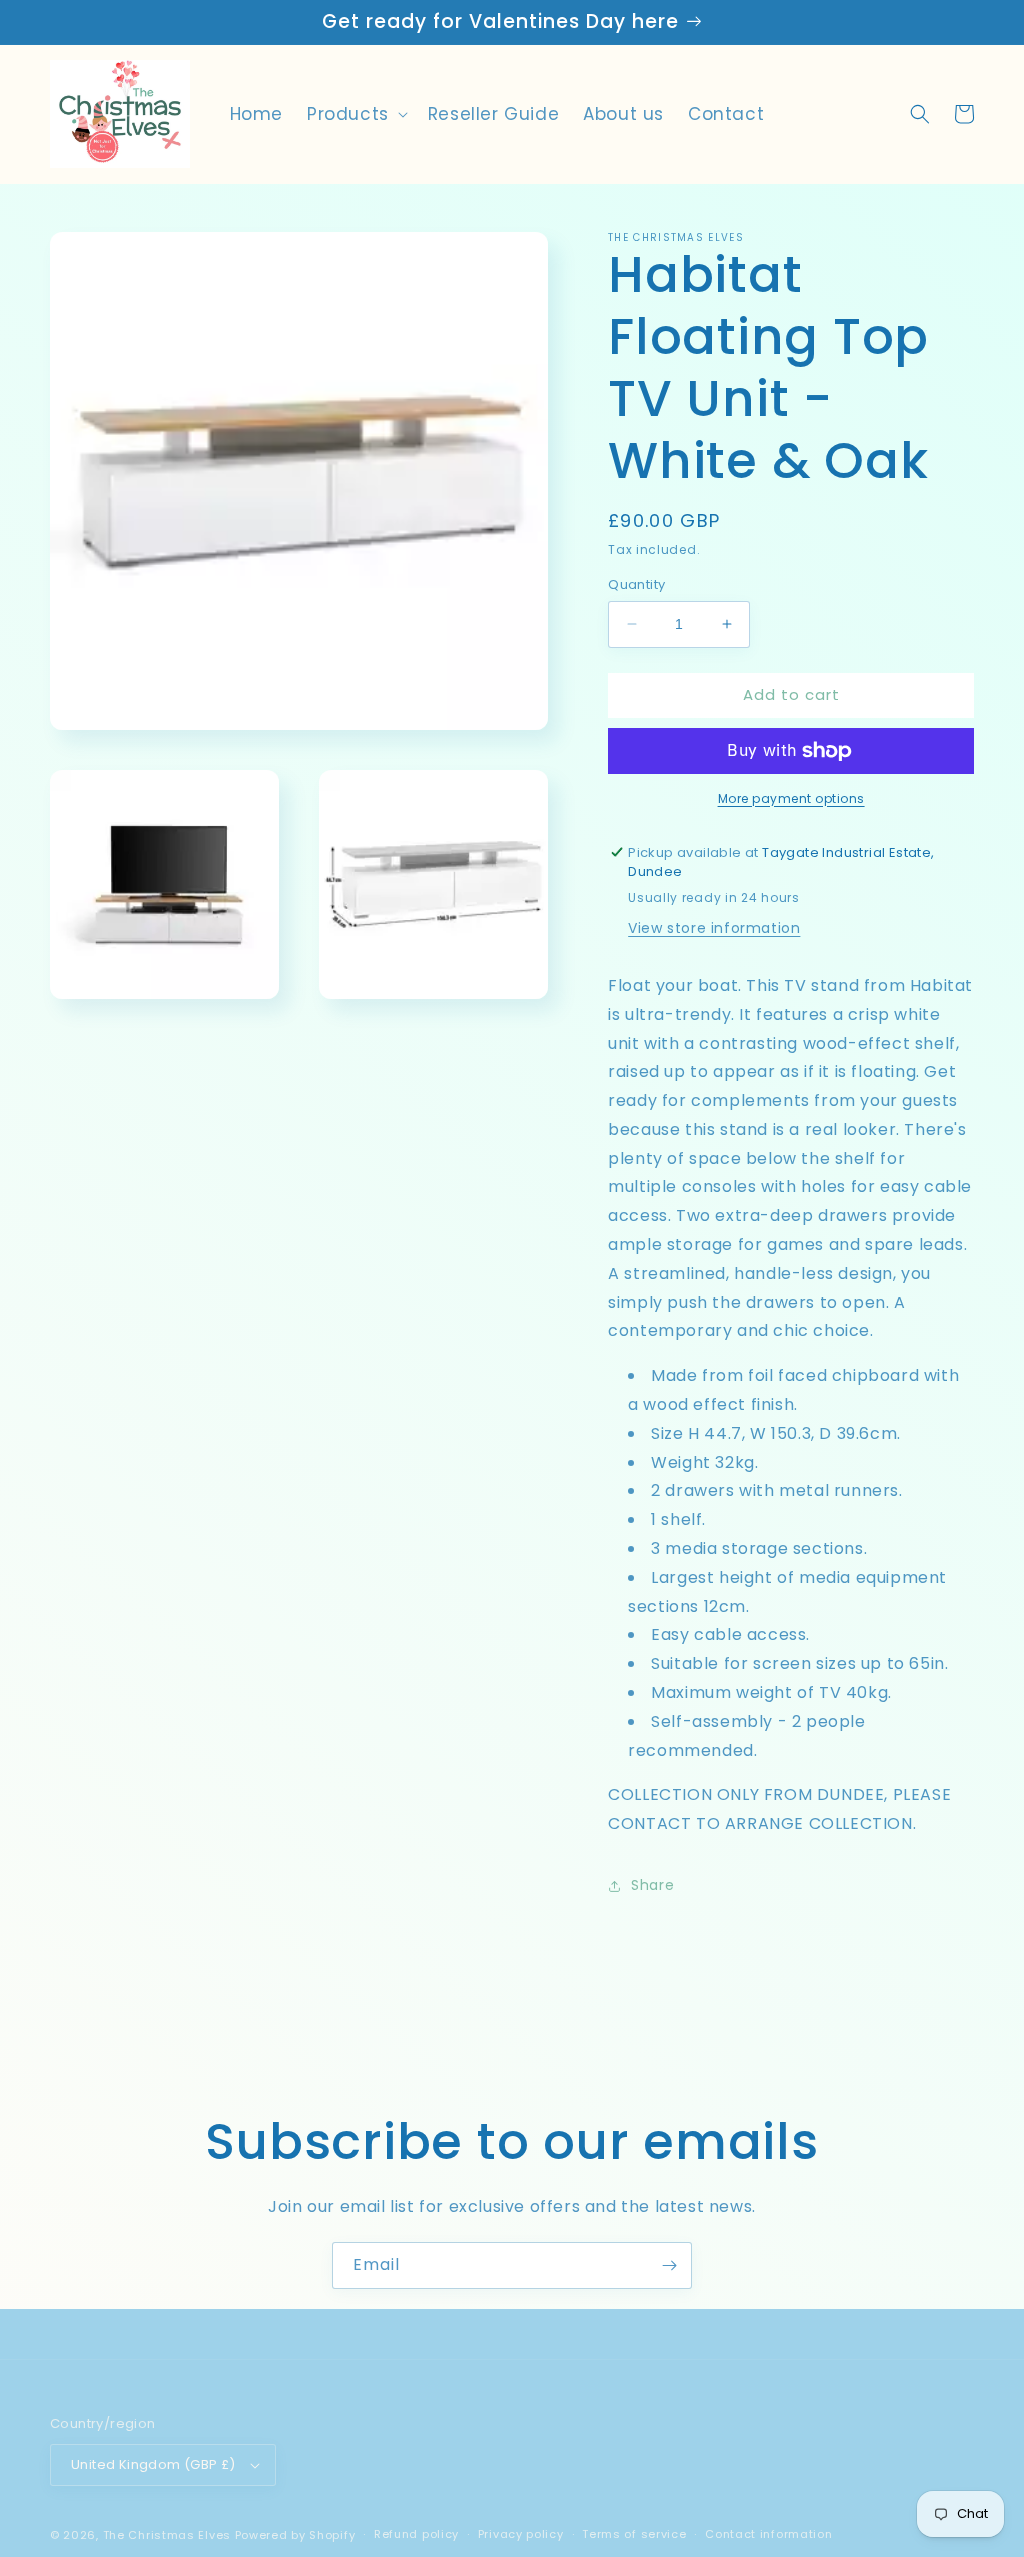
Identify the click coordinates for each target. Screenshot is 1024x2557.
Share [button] (652, 1885)
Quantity (636, 584)
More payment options (791, 798)
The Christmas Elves (167, 2535)
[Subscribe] (669, 2265)
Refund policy (416, 2534)
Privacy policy (521, 2534)
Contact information (768, 2534)
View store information (714, 928)
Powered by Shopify (295, 2535)
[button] (355, 114)
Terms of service (634, 2534)
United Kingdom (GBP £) (153, 2464)
